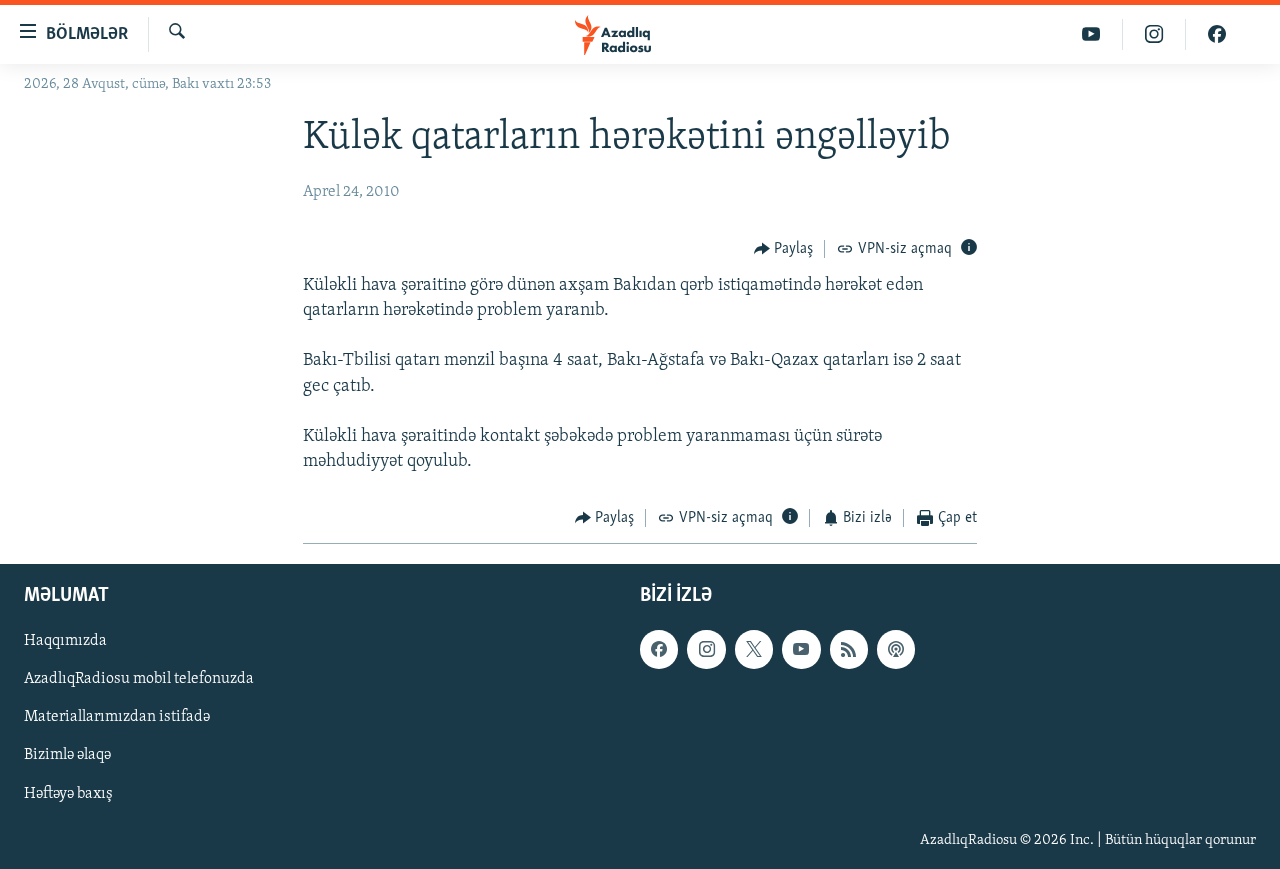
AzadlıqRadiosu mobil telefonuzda (139, 679)
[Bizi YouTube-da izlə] (1091, 34)
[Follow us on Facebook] (659, 649)
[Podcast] (896, 649)
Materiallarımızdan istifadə (117, 717)
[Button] (784, 249)
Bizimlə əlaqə (67, 755)
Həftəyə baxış (68, 793)
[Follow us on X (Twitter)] (754, 649)
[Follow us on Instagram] (706, 649)
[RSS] (849, 649)
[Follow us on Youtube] (801, 649)
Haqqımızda (65, 641)
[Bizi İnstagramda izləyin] (1154, 34)
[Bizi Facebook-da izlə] (1217, 34)
